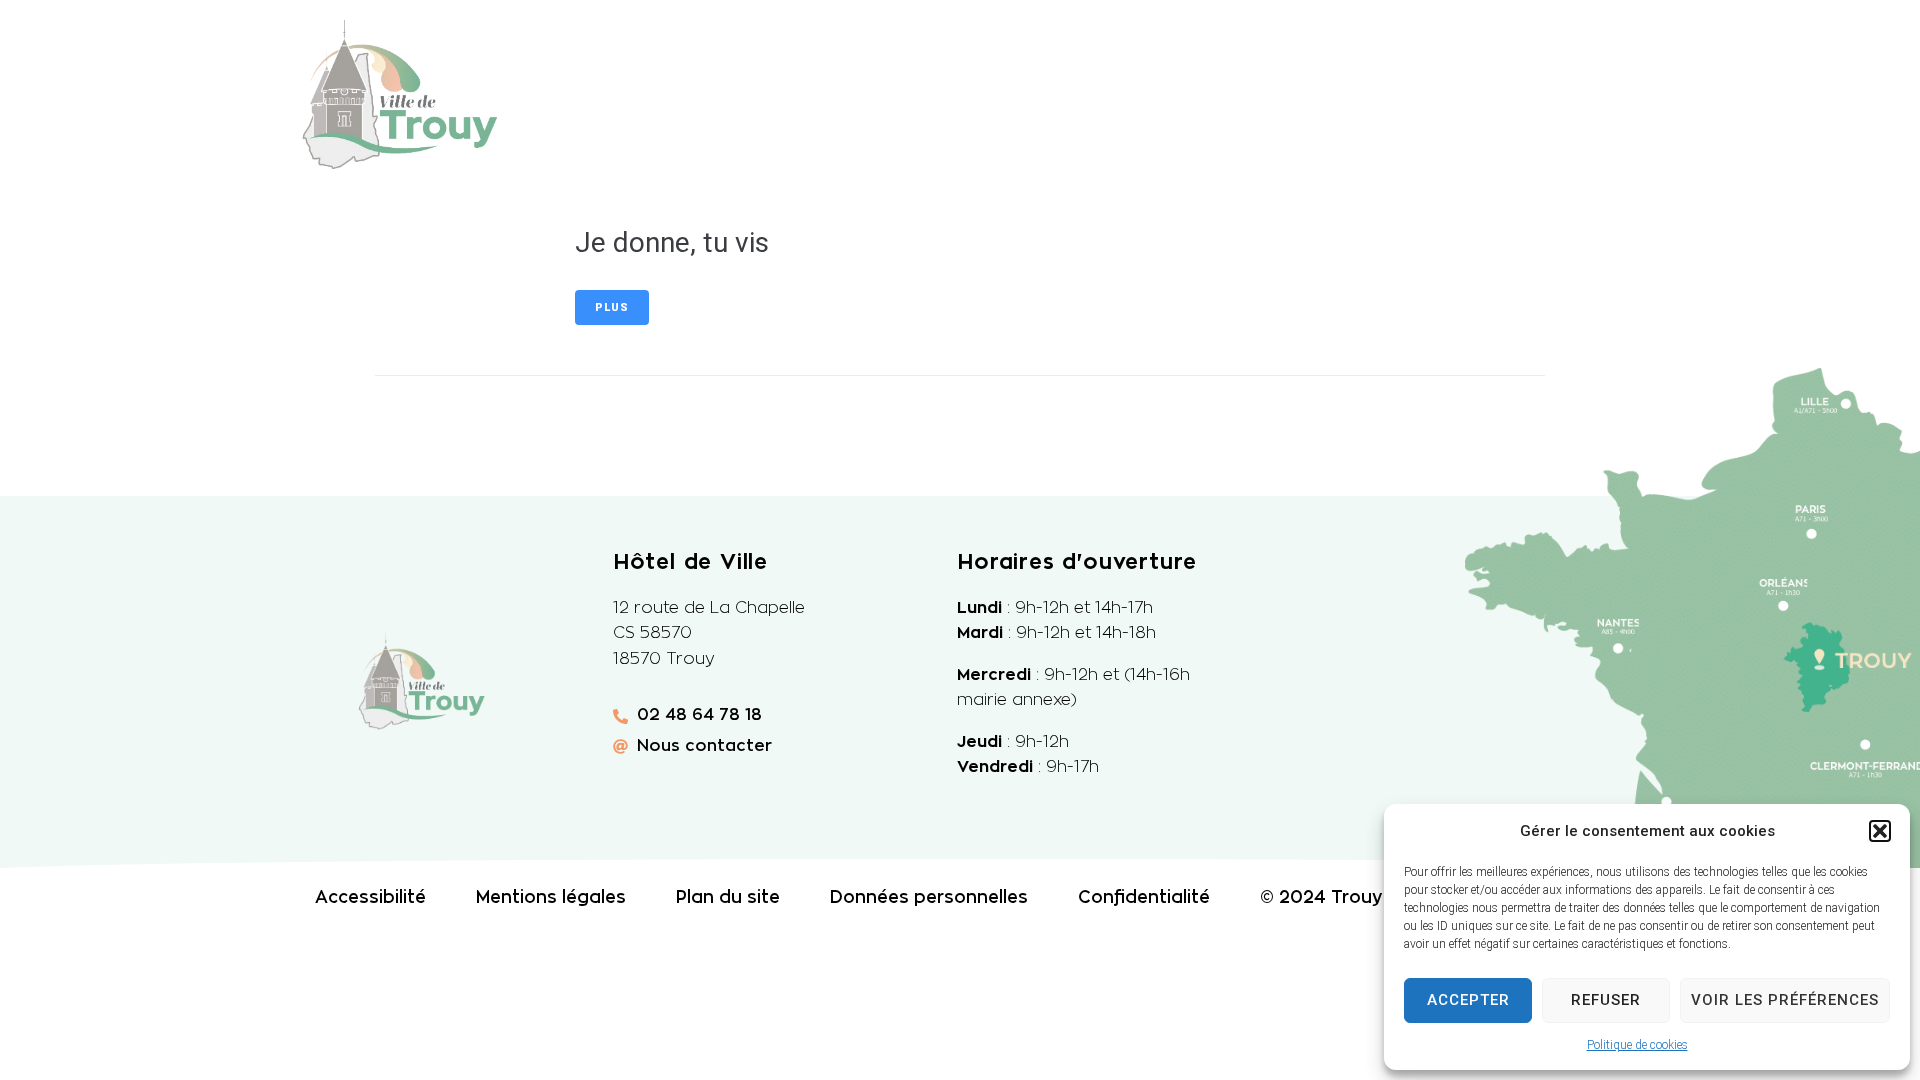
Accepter (1468, 1000)
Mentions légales (551, 897)
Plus (612, 307)
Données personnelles (929, 897)
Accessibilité (370, 897)
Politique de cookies (1637, 1045)
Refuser (1606, 1000)
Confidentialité (1144, 897)
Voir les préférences (1785, 1000)
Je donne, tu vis (672, 242)
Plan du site (728, 897)
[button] (1880, 831)
